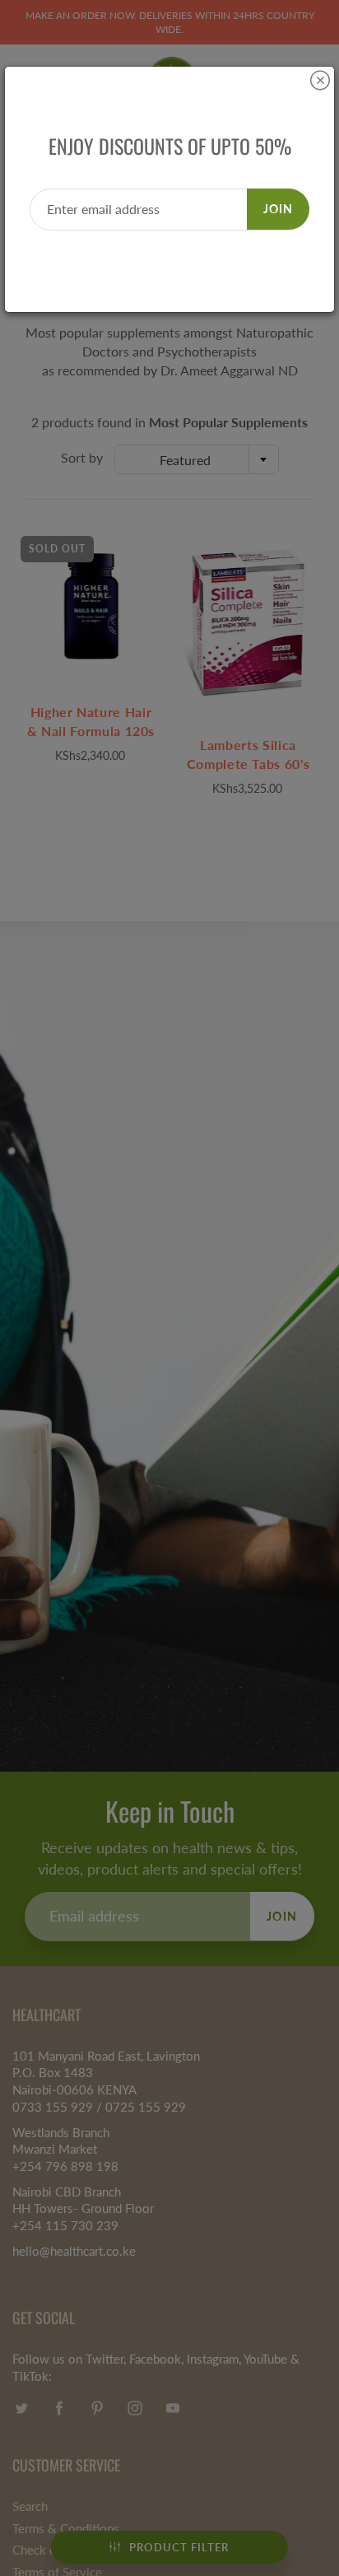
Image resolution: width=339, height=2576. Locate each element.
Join (278, 209)
